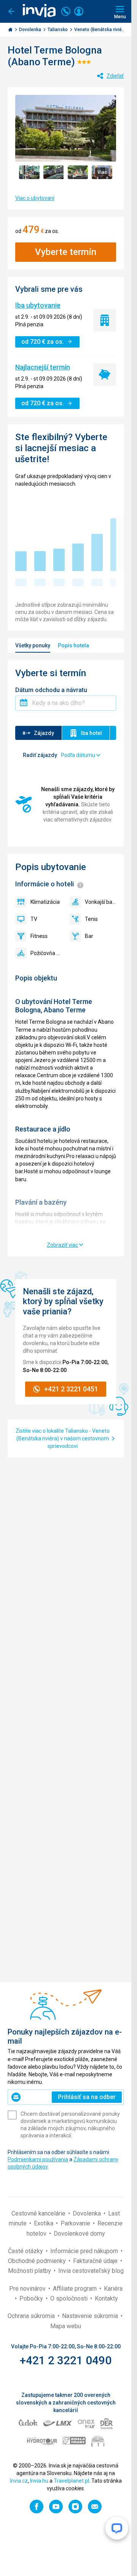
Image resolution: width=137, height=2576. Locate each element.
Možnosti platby (30, 2271)
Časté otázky (26, 2251)
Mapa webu (66, 2326)
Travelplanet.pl (71, 2481)
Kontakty (106, 2298)
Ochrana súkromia (32, 2316)
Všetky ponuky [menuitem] (33, 645)
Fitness (39, 936)
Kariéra (113, 2289)
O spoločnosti (70, 2298)
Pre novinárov (28, 2289)
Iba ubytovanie (38, 305)
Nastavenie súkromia (91, 2316)
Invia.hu (39, 2481)
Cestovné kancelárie (39, 2213)
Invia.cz (19, 2481)
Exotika (44, 2223)
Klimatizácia (45, 902)
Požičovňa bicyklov (46, 953)
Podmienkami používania (38, 2159)
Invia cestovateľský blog (91, 2271)
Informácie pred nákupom (85, 2251)
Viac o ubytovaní (35, 198)
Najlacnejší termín (43, 367)
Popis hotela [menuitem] (73, 645)
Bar (89, 936)
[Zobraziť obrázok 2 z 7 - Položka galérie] (54, 172)
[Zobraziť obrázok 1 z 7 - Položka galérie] (29, 172)
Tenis (91, 919)
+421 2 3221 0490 (66, 2360)
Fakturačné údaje (96, 2261)
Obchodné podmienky (38, 2261)
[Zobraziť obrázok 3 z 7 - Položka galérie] (78, 172)
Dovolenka (31, 30)
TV (34, 919)
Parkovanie (76, 2223)
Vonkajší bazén (101, 902)
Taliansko (58, 30)
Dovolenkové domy (79, 2234)
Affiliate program (76, 2289)
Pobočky (32, 2298)
